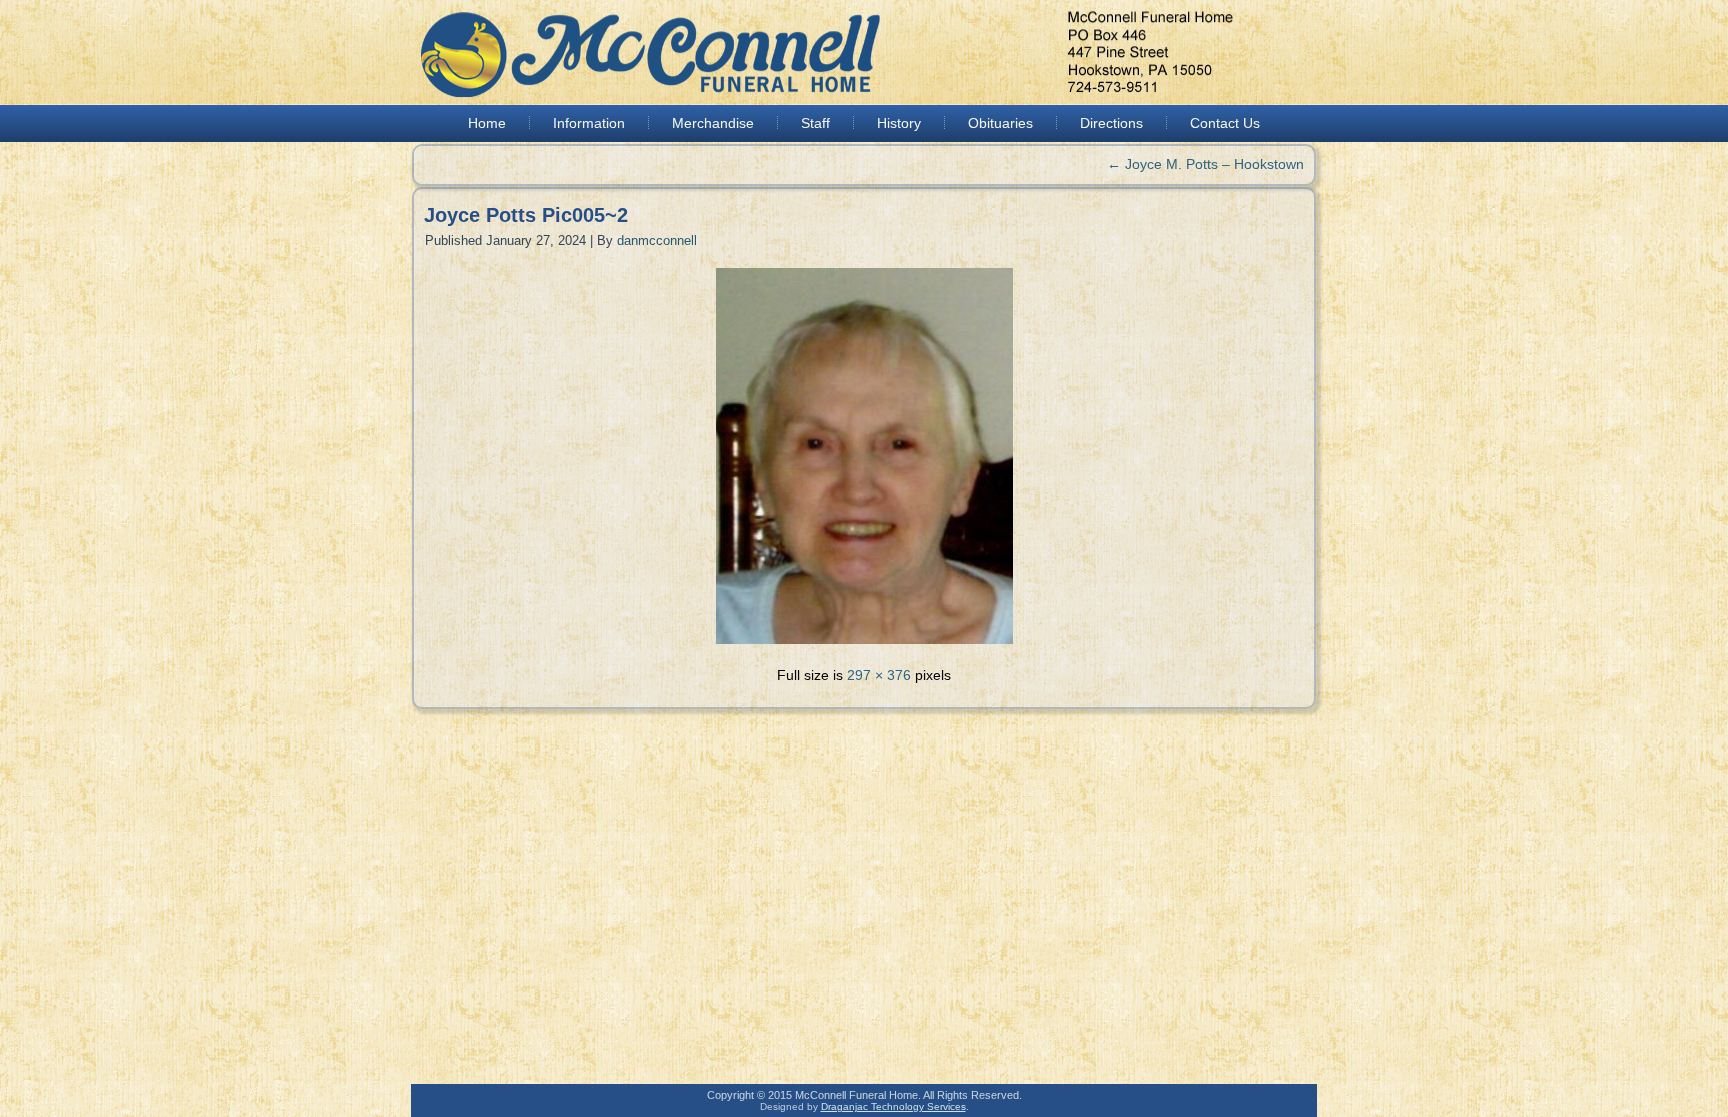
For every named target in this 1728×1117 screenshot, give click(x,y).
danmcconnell (657, 240)
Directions (1111, 123)
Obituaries (1000, 123)
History (899, 123)
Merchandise (713, 123)
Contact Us (1225, 123)
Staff (815, 123)
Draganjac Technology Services (893, 1106)
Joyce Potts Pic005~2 (526, 215)
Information (589, 123)
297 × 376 (879, 675)
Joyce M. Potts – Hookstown (1205, 164)
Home (487, 123)
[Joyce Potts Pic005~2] (864, 646)
